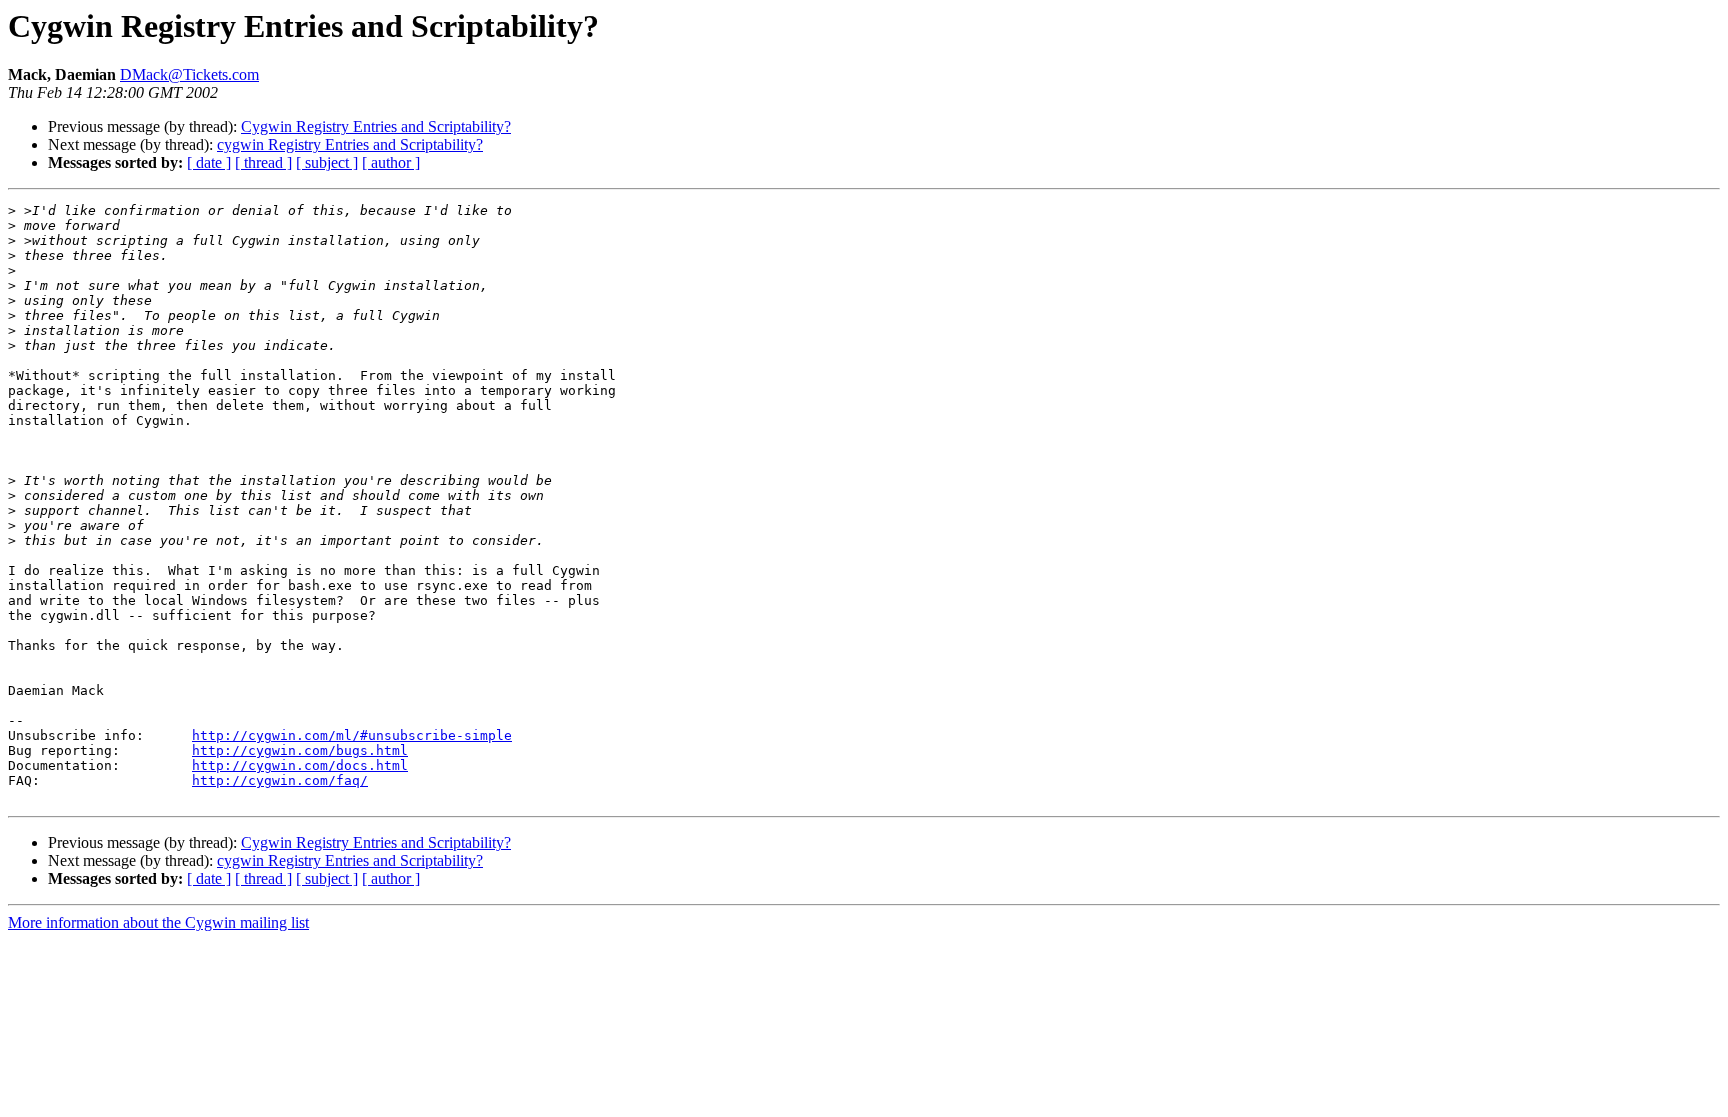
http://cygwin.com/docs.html (300, 765)
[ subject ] (327, 162)
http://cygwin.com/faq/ (280, 780)
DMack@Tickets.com (189, 74)
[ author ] (391, 162)
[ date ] (209, 162)
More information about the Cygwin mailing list (158, 922)
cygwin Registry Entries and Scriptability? (350, 144)
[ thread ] (263, 162)
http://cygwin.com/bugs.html (300, 750)
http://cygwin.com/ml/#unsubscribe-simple (352, 735)
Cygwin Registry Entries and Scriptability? (376, 126)
